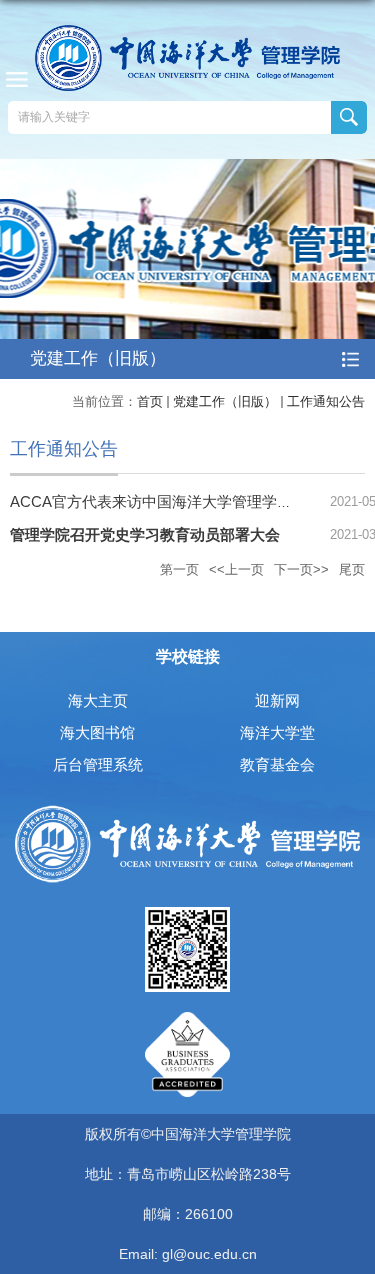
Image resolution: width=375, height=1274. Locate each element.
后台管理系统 (98, 764)
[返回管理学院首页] (187, 58)
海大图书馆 (97, 732)
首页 (150, 401)
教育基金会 (277, 764)
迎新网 (277, 700)
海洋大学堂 (277, 732)
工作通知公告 (326, 401)
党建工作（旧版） (225, 401)
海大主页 (98, 700)
